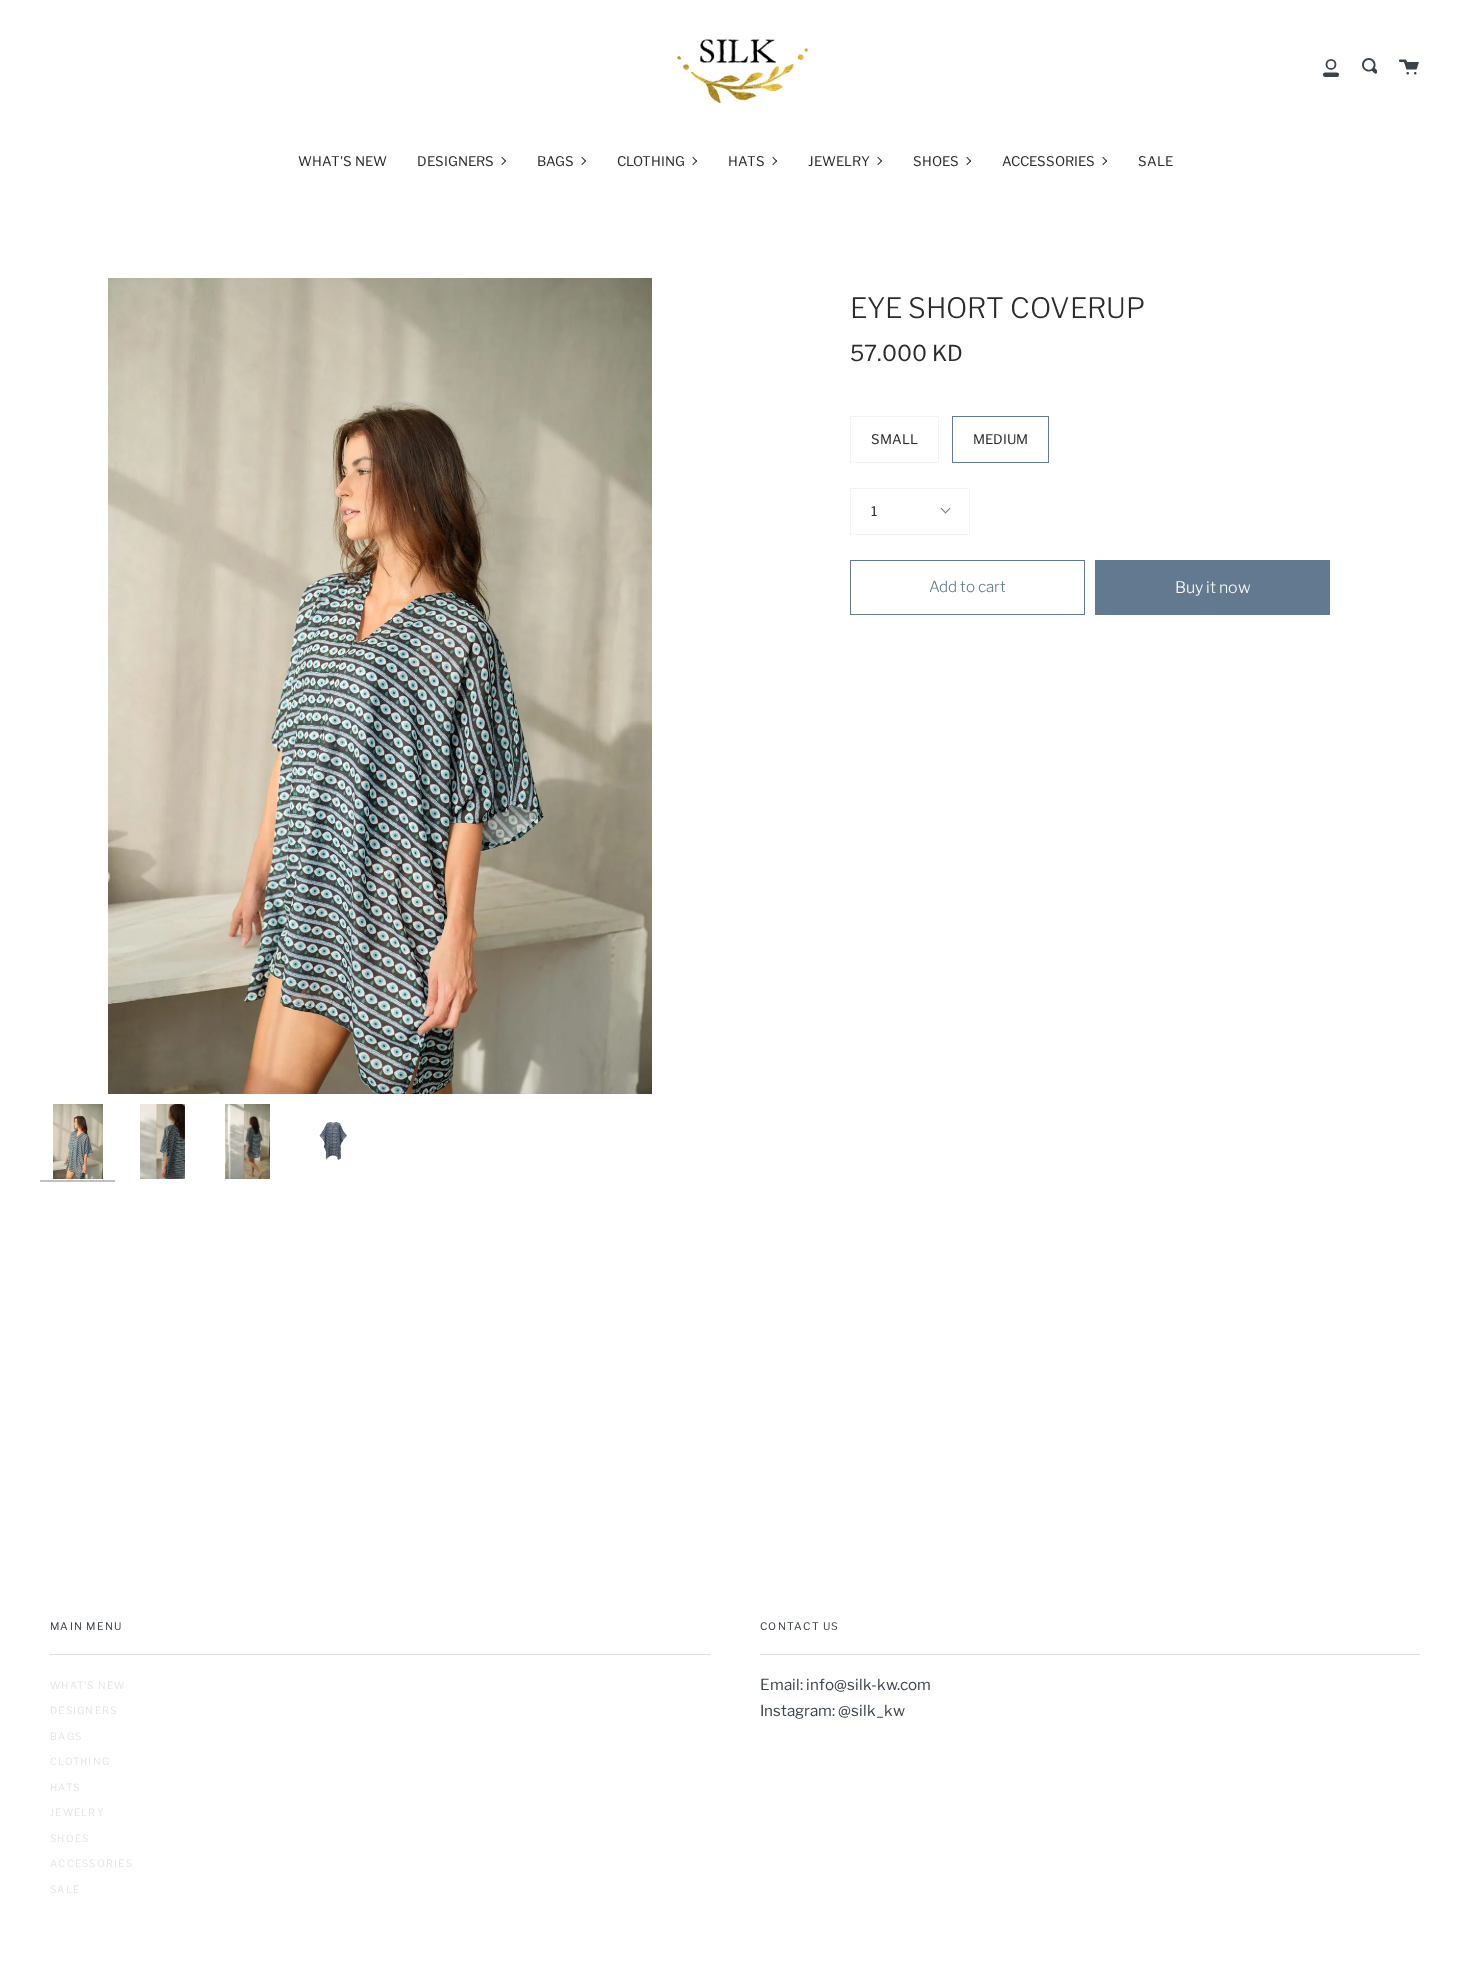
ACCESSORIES (91, 1863)
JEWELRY (77, 1812)
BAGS (66, 1736)
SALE (65, 1889)
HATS (65, 1787)
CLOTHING (80, 1761)
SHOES (69, 1838)
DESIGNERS (83, 1710)
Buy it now (1213, 587)
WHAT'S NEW (88, 1685)
